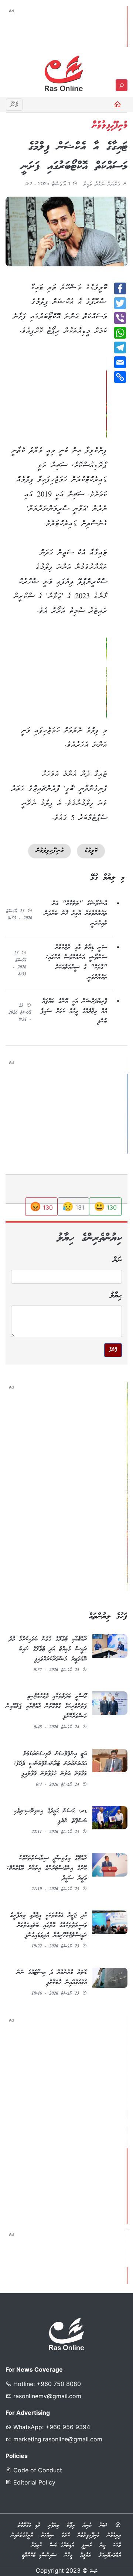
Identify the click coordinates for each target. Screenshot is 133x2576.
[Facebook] (120, 288)
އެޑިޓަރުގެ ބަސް (62, 2545)
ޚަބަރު (103, 2525)
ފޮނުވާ (113, 1350)
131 (73, 1206)
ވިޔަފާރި (54, 2525)
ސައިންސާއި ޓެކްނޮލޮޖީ (39, 2555)
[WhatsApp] (120, 333)
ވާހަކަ (117, 2545)
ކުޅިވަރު (36, 2545)
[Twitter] (120, 303)
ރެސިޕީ (87, 2545)
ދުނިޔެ (87, 2525)
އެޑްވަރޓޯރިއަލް (110, 2555)
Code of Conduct (37, 2470)
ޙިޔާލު (116, 1296)
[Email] (120, 362)
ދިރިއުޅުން (114, 2535)
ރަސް (94, 2572)
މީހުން (68, 2555)
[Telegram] (120, 347)
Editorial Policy (33, 2482)
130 (105, 1206)
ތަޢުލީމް (86, 2555)
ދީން (103, 2545)
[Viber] (120, 318)
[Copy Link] (120, 377)
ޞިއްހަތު (47, 2535)
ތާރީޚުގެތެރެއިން (22, 2535)
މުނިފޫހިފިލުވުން (88, 2535)
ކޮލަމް (66, 2535)
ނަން (117, 1260)
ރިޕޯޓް (71, 2525)
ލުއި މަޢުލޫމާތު (29, 2525)
